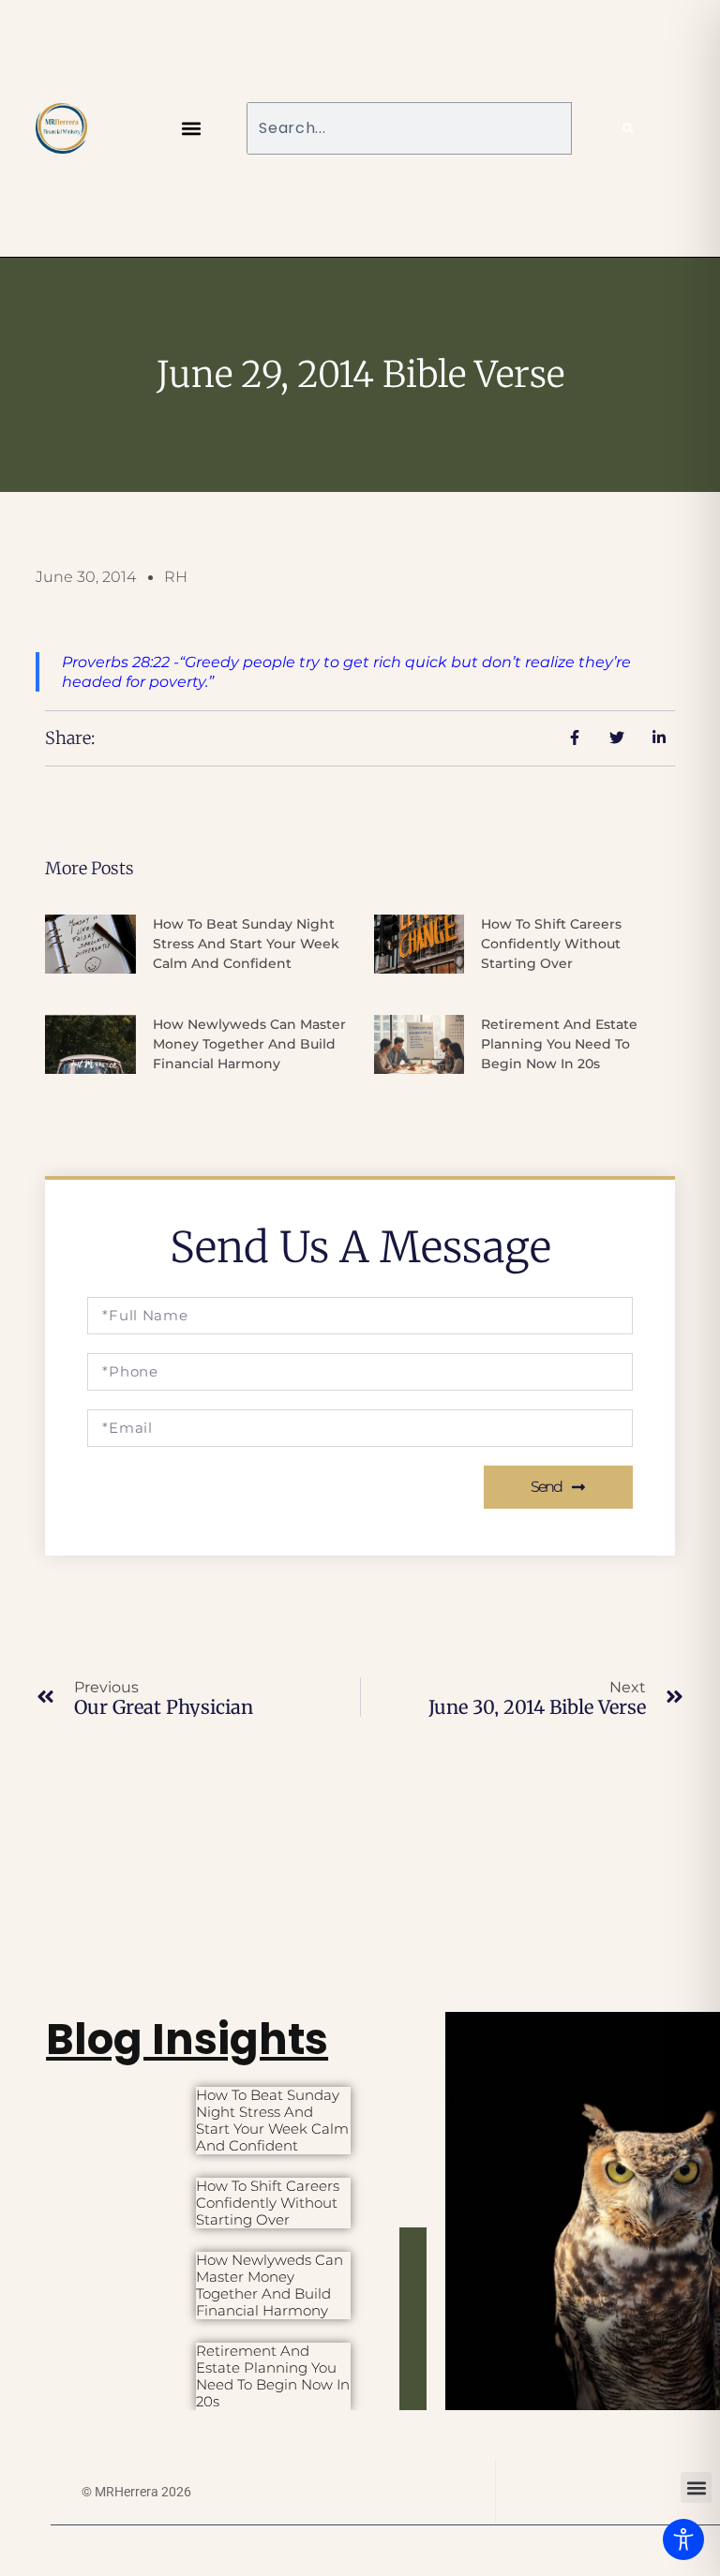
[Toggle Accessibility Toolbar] (683, 2539)
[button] (191, 128)
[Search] (628, 128)
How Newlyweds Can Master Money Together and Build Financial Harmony (249, 1044)
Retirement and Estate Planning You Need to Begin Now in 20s (559, 1044)
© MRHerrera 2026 (136, 2492)
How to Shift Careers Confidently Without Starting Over (551, 944)
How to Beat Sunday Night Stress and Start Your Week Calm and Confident (246, 944)
